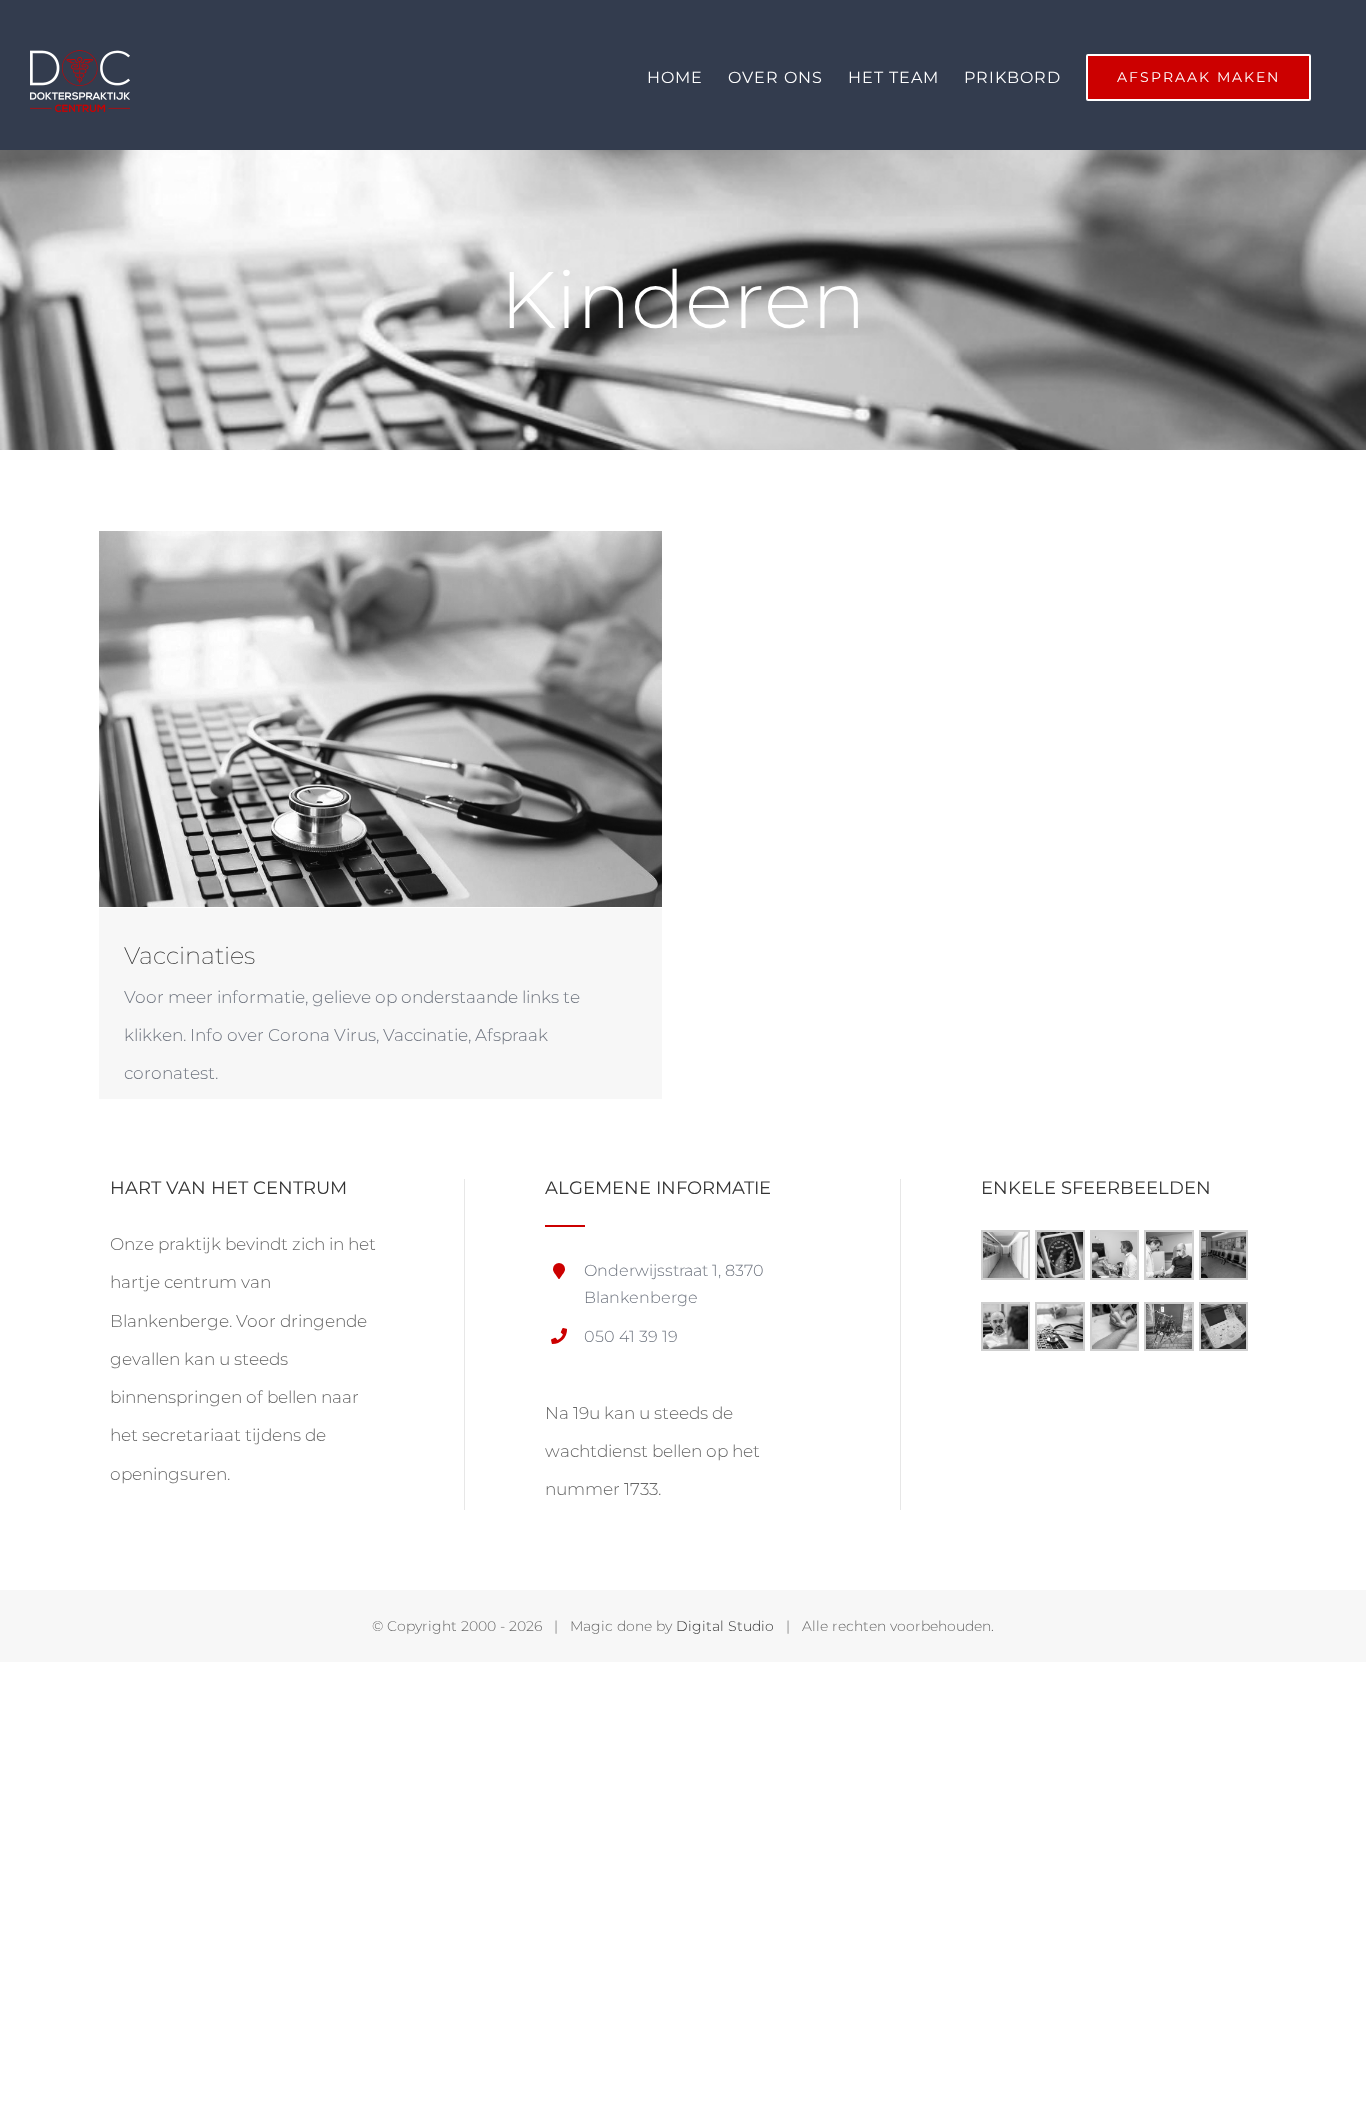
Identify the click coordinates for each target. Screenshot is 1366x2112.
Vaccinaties (189, 955)
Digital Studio (725, 1626)
